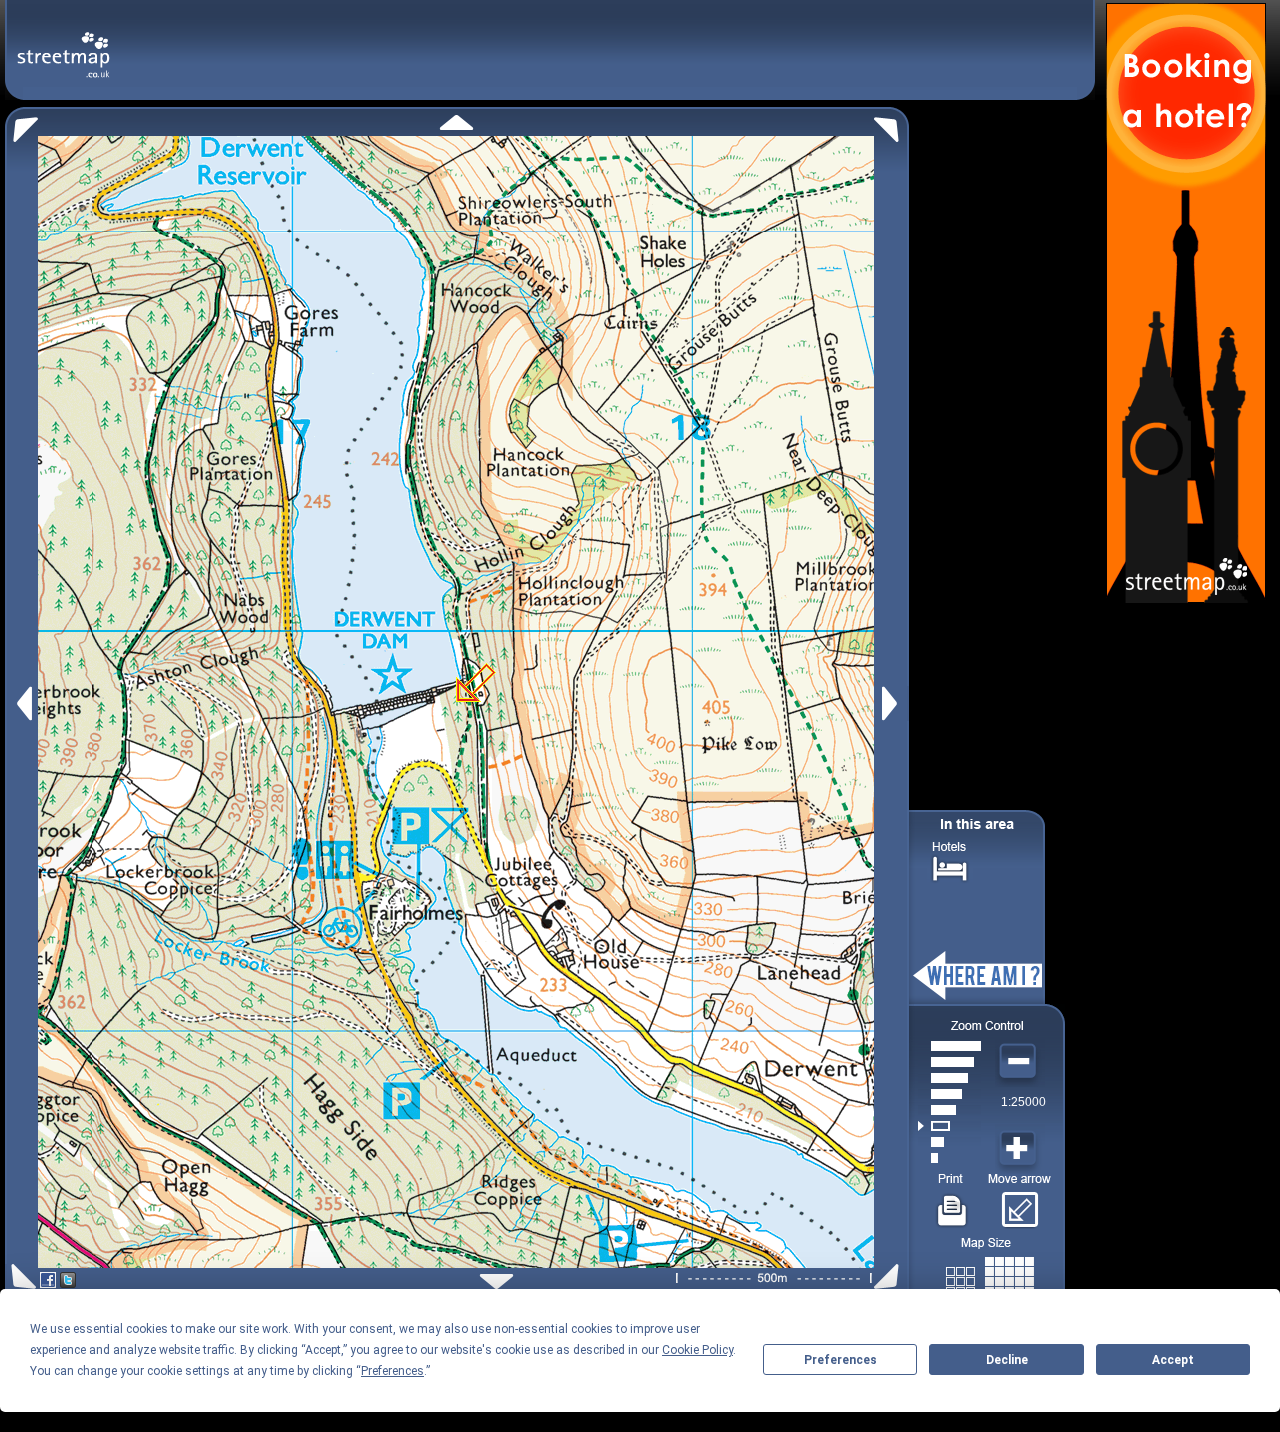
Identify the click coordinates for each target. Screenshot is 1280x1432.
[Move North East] (891, 124)
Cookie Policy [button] (697, 1350)
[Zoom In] (1020, 1149)
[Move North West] (21, 124)
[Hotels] (950, 866)
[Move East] (892, 703)
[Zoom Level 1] (949, 1158)
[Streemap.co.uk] (63, 43)
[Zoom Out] (1020, 1062)
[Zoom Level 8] (949, 1046)
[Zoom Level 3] (949, 1126)
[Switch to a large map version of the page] (990, 1277)
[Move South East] (890, 1276)
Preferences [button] (392, 1371)
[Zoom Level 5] (949, 1094)
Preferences (840, 1360)
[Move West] (22, 703)
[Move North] (456, 122)
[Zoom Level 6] (949, 1078)
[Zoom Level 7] (949, 1062)
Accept (1173, 1360)
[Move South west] (20, 1276)
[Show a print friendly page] (952, 1203)
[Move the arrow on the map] (1019, 1203)
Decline (1007, 1360)
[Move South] (496, 1281)
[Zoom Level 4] (949, 1110)
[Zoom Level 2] (949, 1142)
